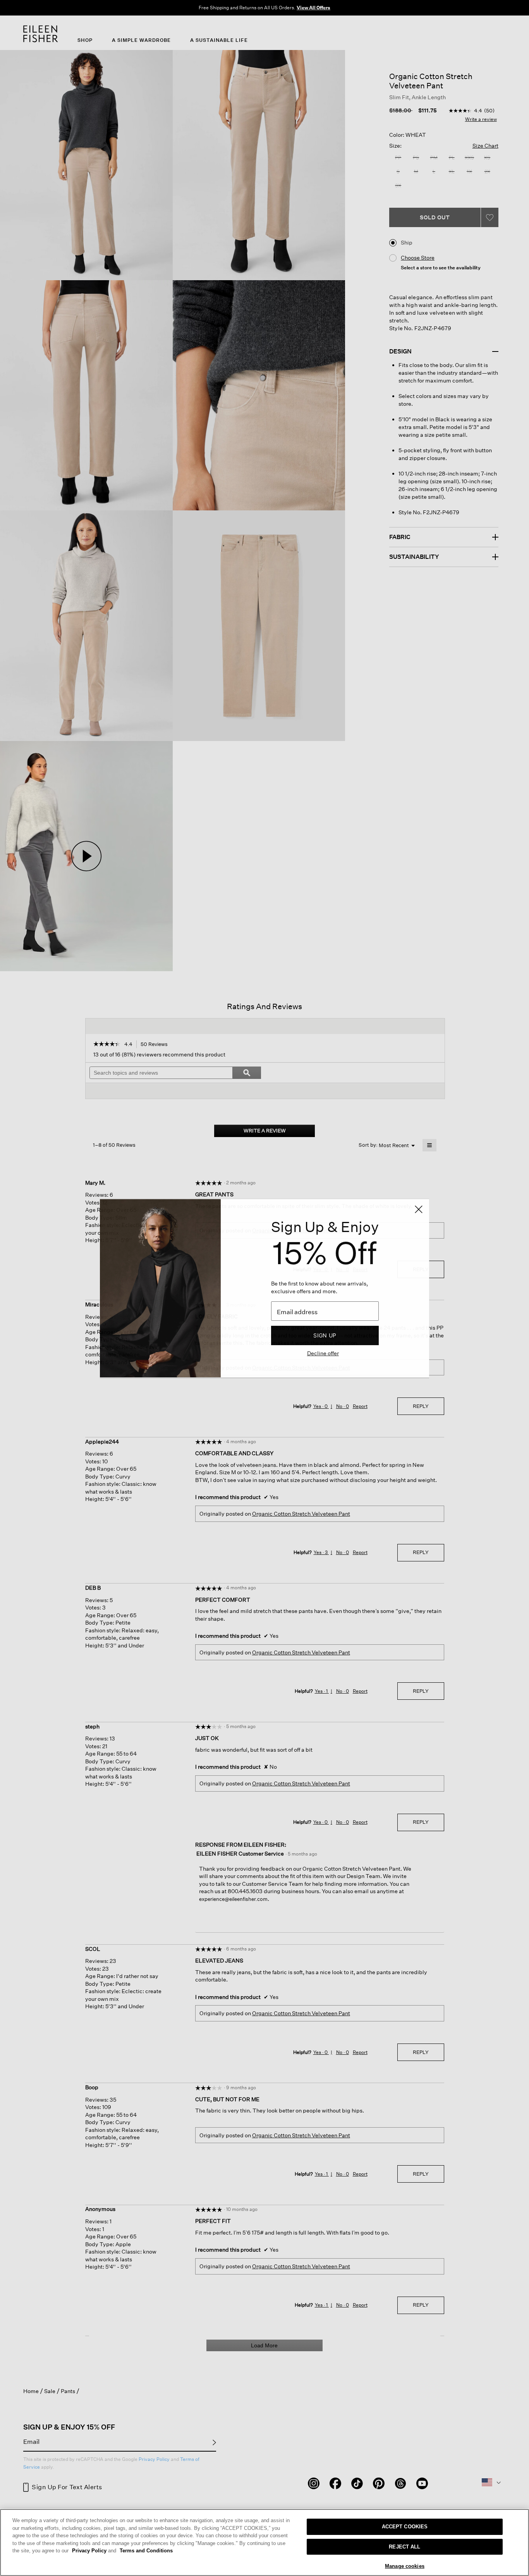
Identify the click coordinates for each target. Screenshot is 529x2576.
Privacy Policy (94, 2551)
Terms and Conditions (146, 2551)
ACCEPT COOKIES (405, 2527)
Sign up (325, 1335)
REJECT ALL (404, 2547)
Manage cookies (405, 2566)
